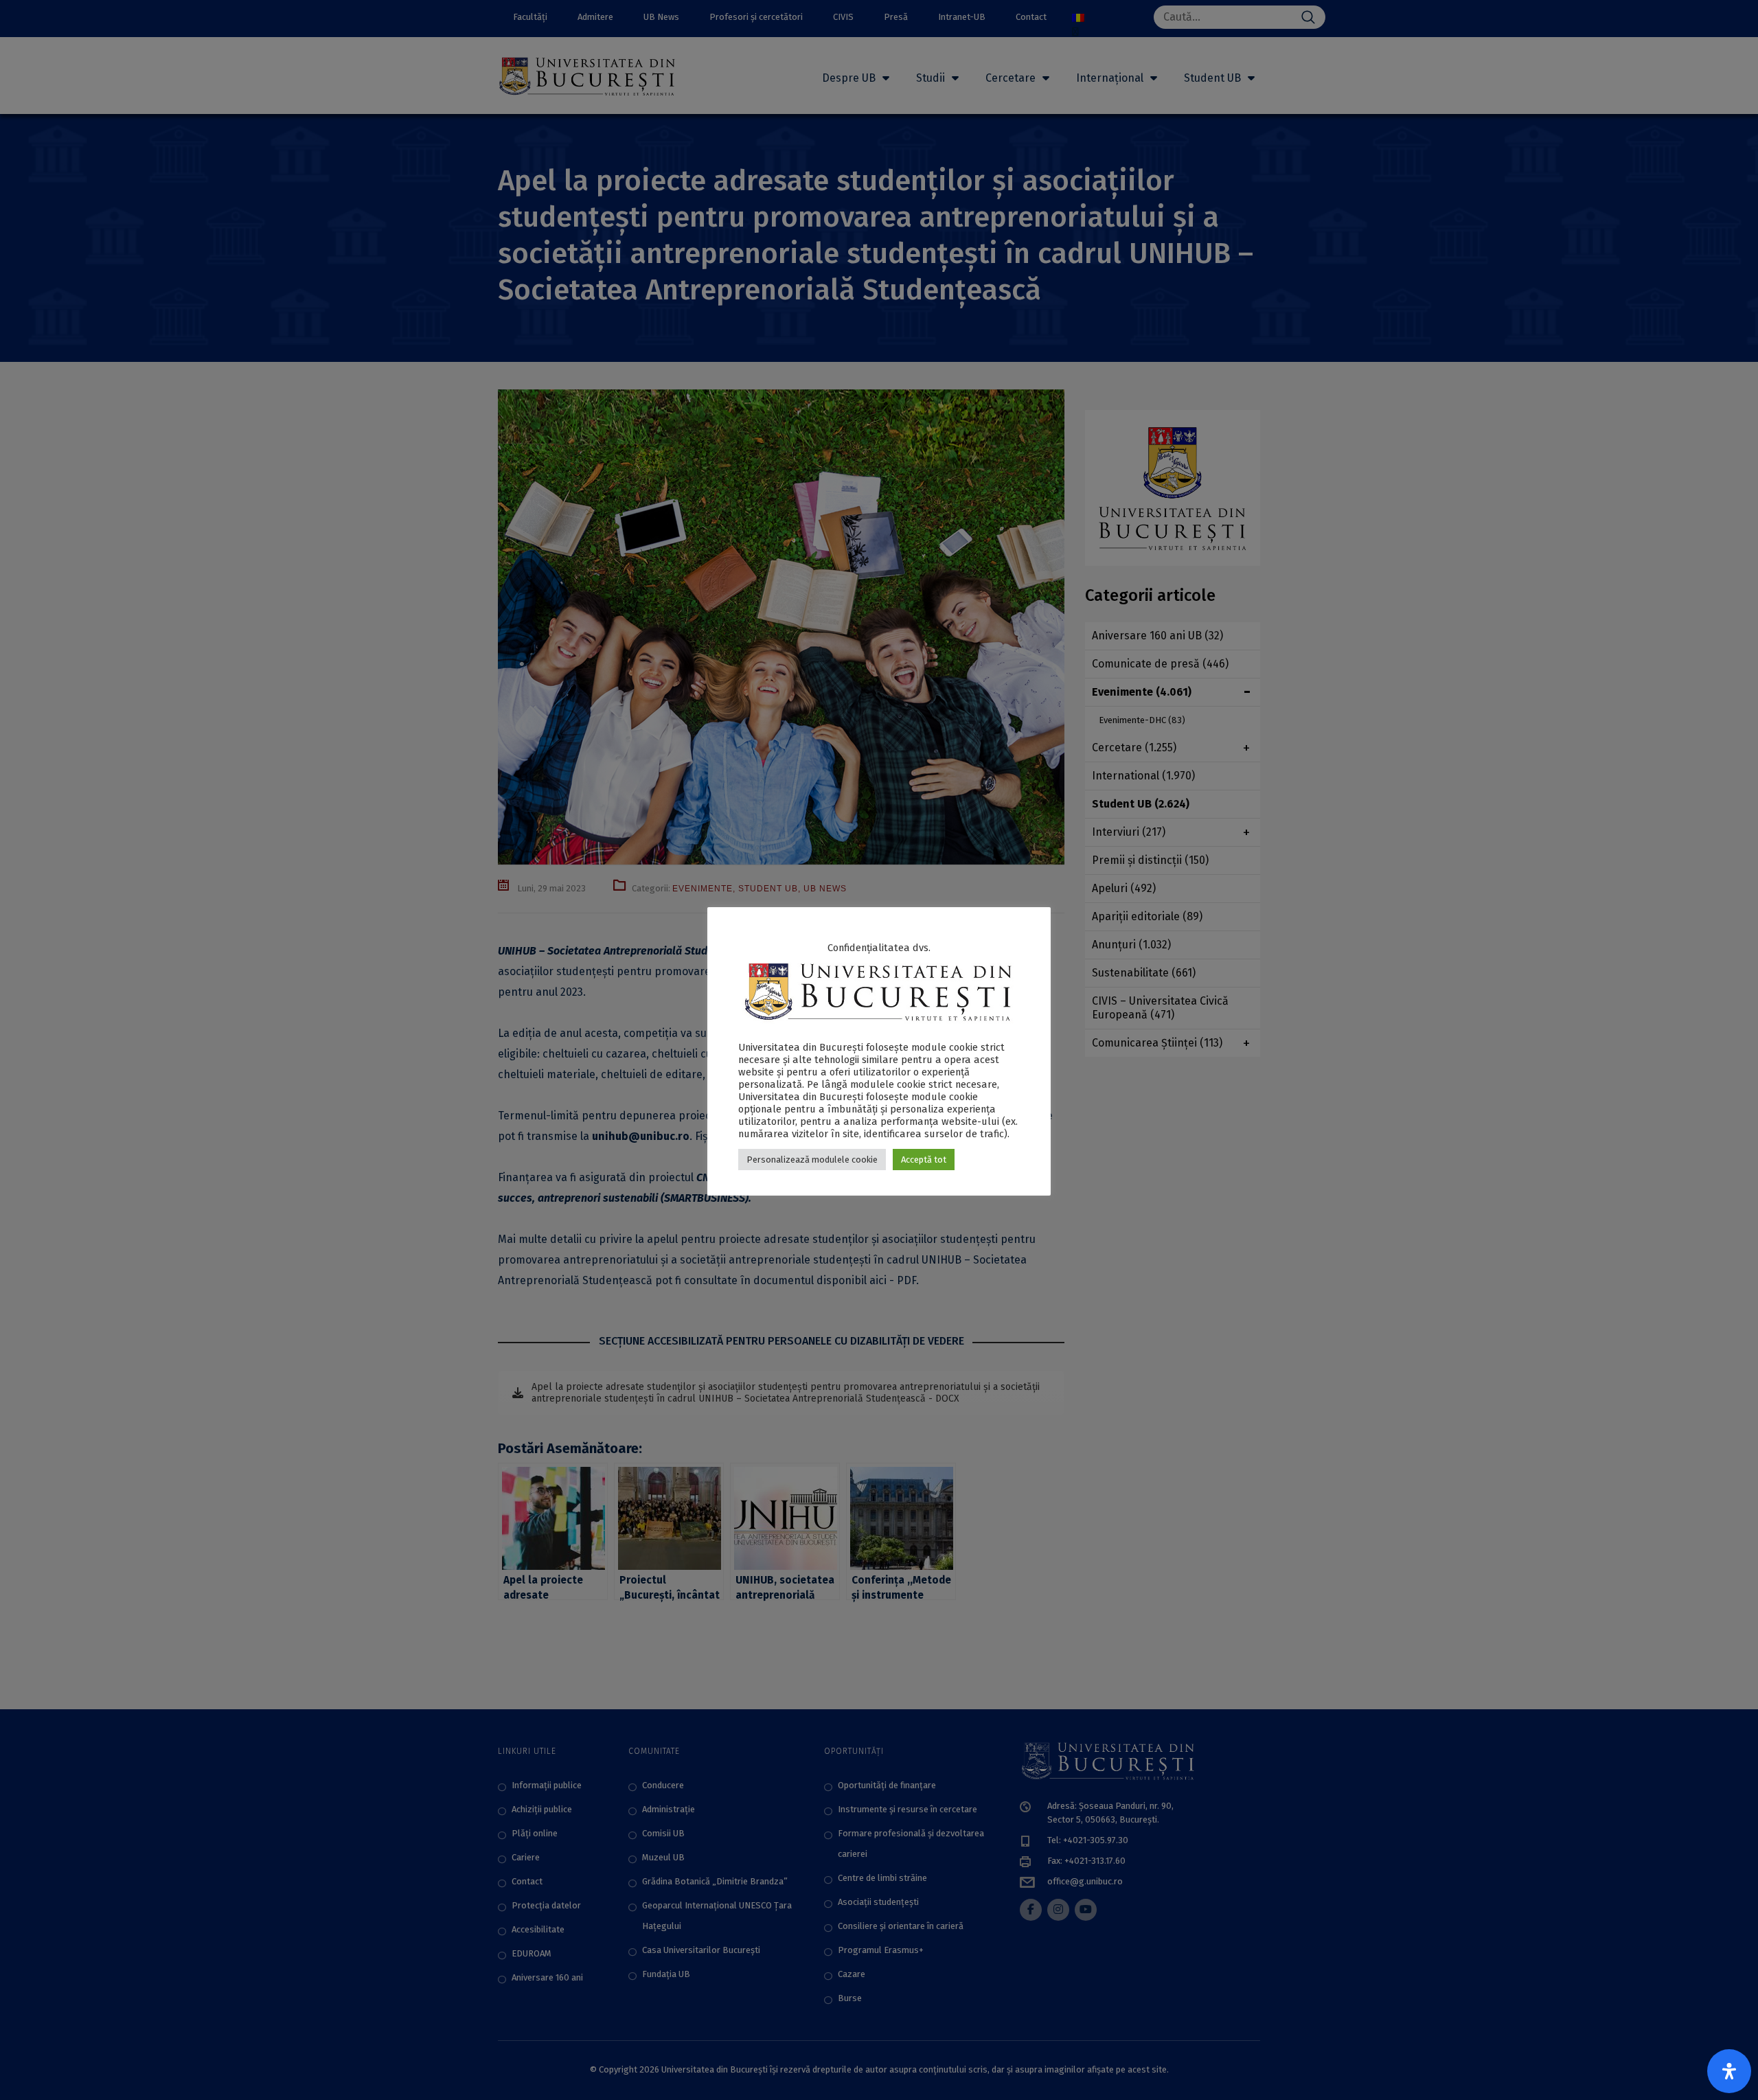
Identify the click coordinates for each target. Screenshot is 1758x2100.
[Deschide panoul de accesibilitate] (1729, 2071)
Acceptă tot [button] (924, 1160)
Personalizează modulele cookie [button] (812, 1160)
